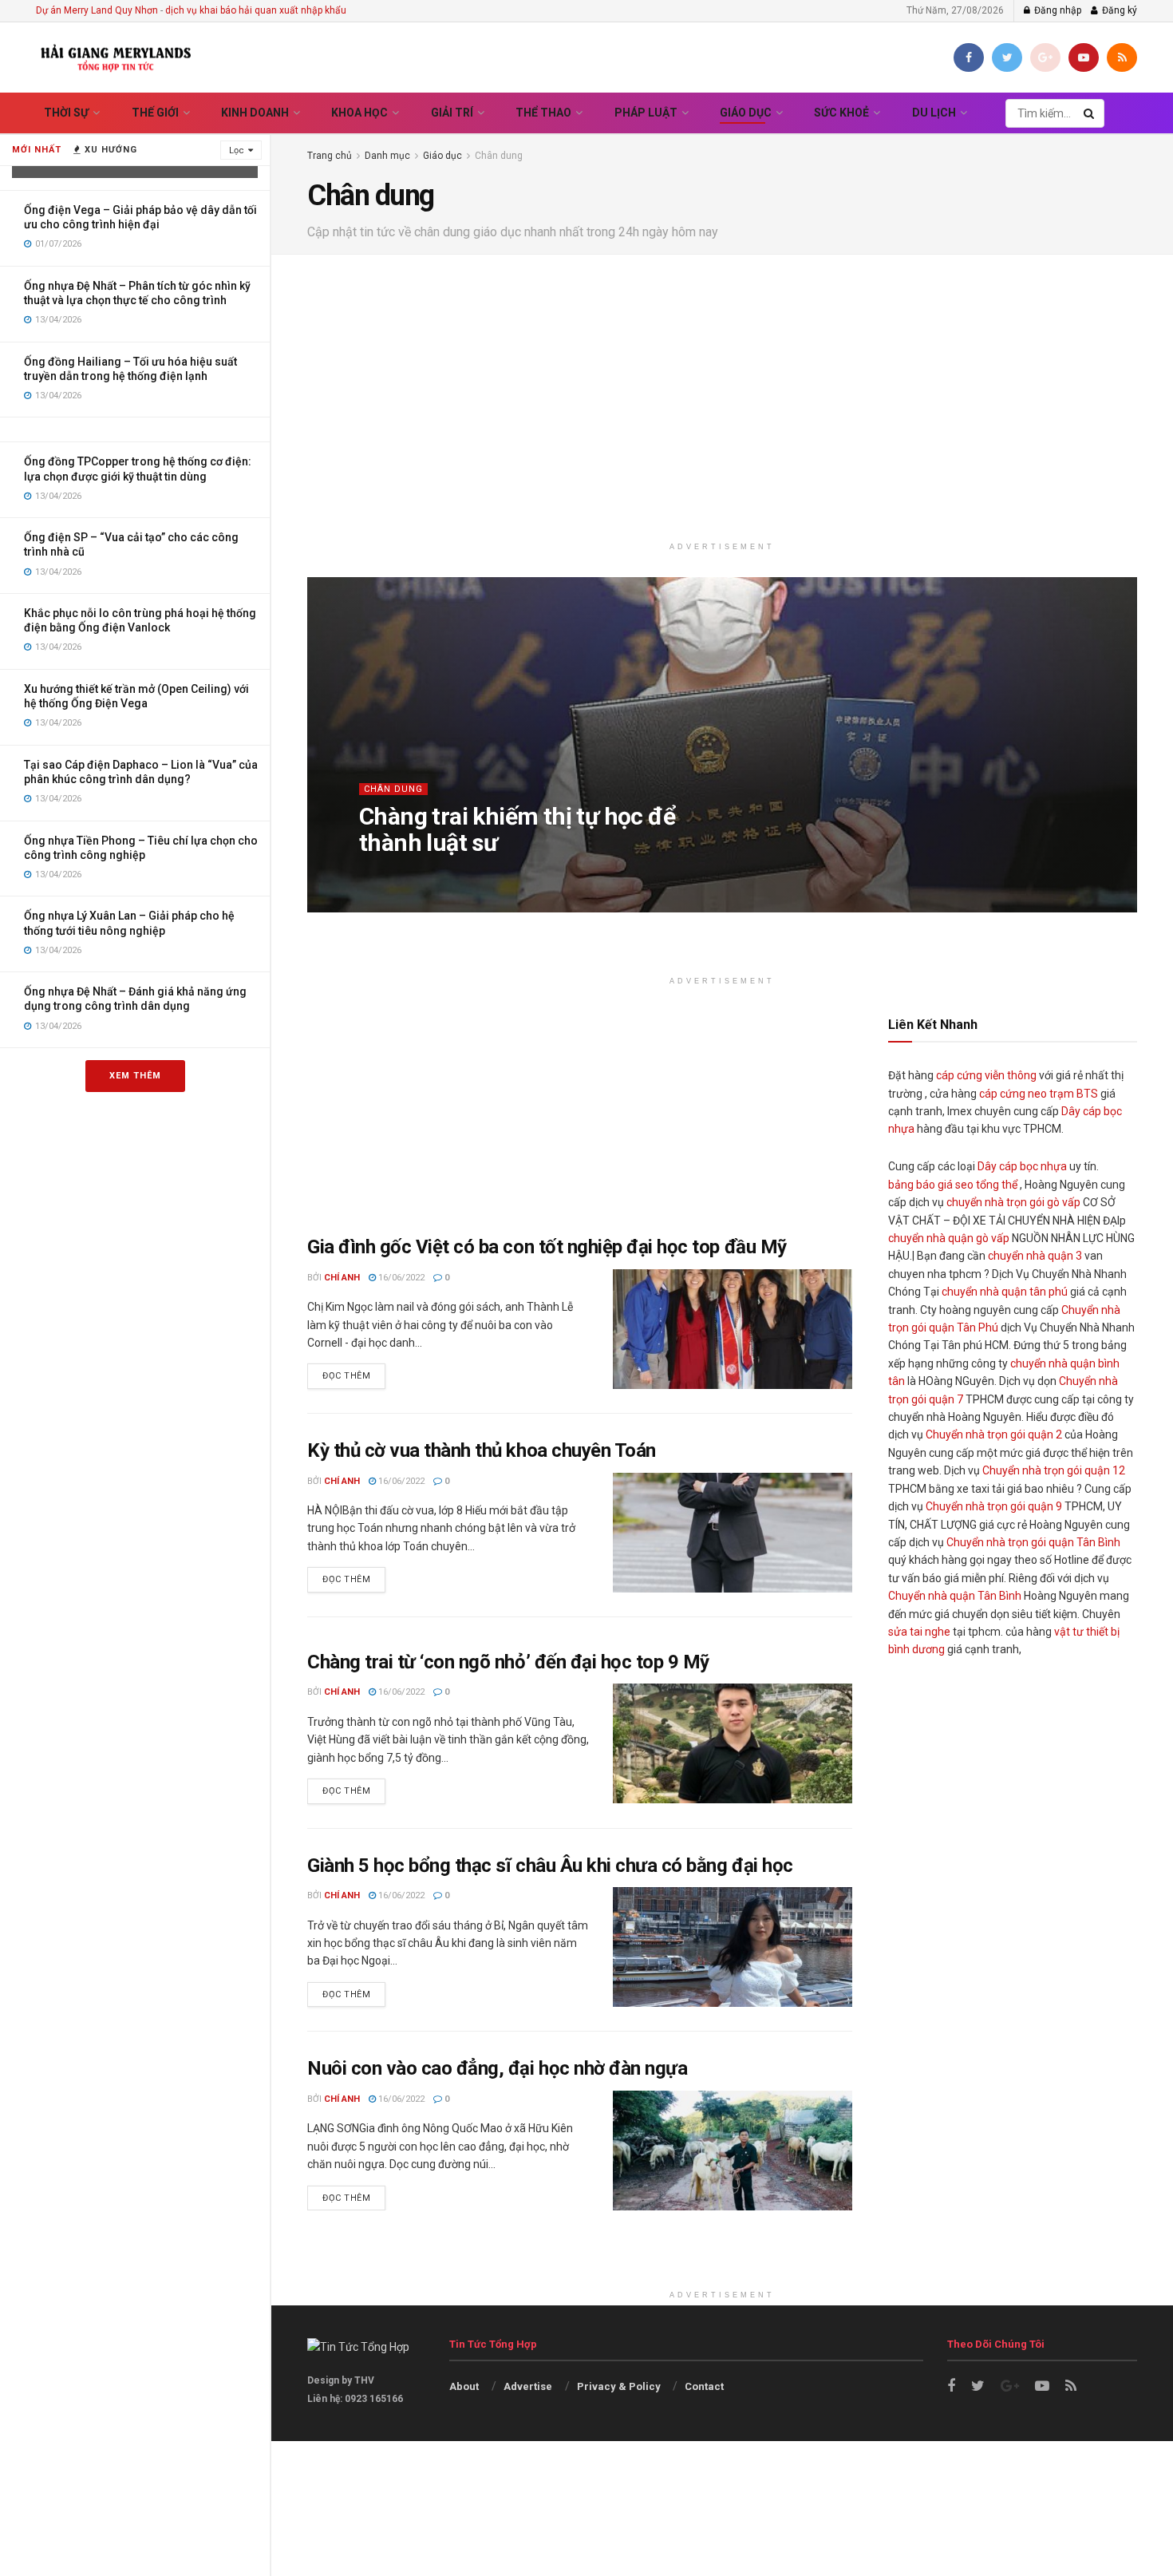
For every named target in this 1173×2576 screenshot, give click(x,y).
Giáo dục (746, 113)
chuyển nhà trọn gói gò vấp (1013, 1202)
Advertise (528, 2386)
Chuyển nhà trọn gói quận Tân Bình (1033, 1542)
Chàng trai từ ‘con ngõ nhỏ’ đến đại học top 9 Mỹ (508, 1662)
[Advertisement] (722, 398)
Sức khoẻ (841, 113)
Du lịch (934, 113)
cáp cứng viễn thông (986, 1075)
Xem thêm (135, 1076)
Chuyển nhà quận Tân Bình (955, 1596)
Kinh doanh (255, 113)
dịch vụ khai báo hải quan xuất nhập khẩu (256, 10)
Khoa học (359, 113)
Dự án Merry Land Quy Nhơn (97, 10)
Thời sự (66, 113)
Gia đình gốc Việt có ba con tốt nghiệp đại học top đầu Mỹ (547, 1247)
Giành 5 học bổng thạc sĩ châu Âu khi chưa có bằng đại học (550, 1866)
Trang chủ (330, 156)
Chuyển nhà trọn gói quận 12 (1054, 1470)
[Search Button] (1090, 113)
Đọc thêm (346, 1376)
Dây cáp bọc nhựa (1022, 1166)
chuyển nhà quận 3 (1035, 1256)
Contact (704, 2386)
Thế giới (155, 113)
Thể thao (543, 113)
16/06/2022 (400, 1278)
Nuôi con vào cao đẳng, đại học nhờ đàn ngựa (497, 2068)
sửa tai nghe (919, 1632)
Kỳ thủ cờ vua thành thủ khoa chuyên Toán (482, 1450)
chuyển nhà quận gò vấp (949, 1238)
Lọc (237, 150)
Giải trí (452, 113)
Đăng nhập (1056, 10)
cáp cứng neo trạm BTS (1039, 1094)
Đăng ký (1118, 10)
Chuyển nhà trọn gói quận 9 (994, 1506)
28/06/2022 (452, 874)
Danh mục (387, 156)
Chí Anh (394, 874)
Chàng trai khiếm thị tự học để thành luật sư (517, 829)
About (464, 2386)
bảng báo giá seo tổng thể (953, 1185)
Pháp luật (646, 113)
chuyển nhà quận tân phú (1005, 1292)
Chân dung (499, 156)
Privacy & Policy (619, 2386)
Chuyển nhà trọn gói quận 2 (994, 1434)
